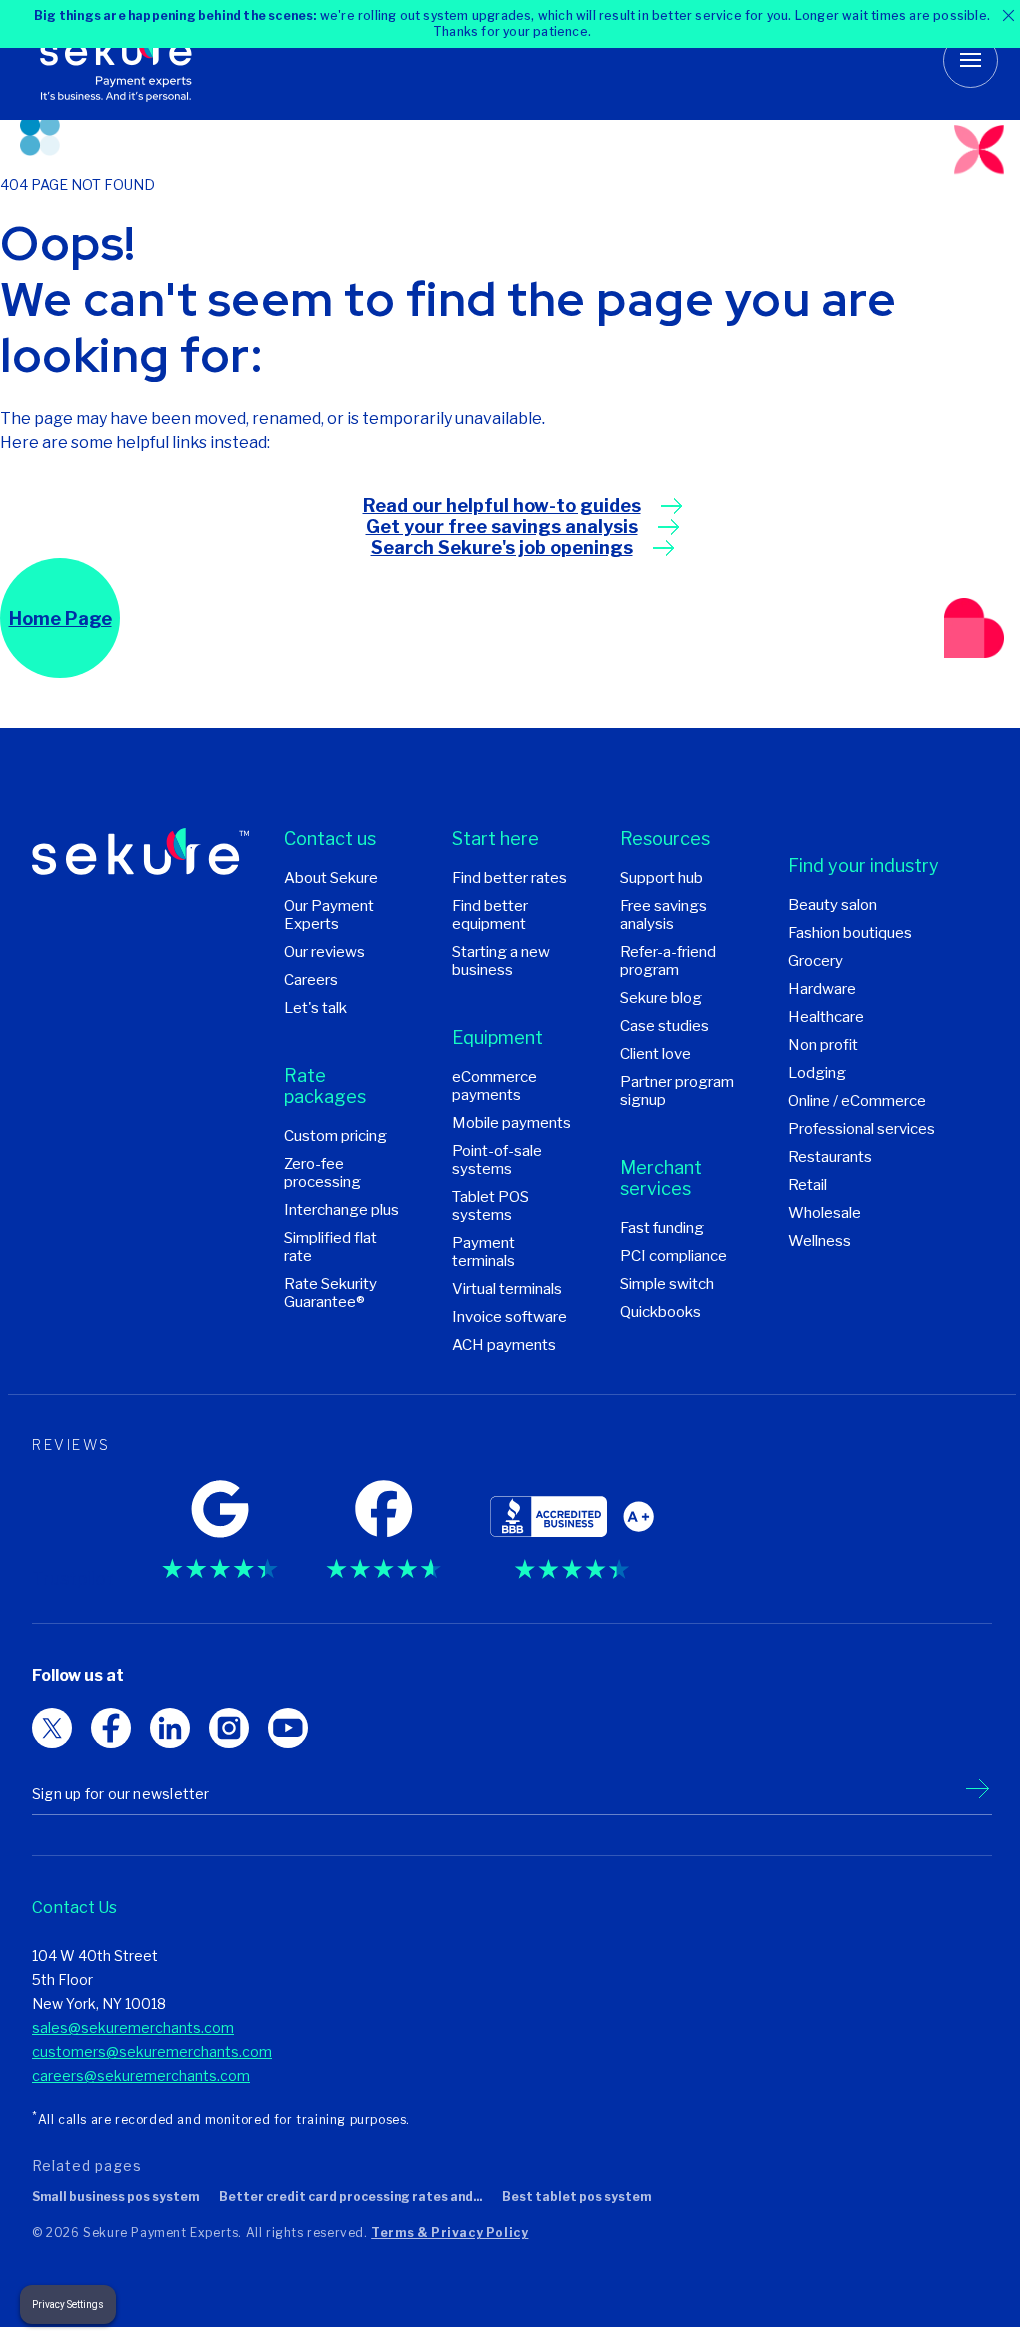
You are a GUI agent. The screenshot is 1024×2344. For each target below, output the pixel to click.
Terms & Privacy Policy (449, 2232)
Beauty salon (832, 905)
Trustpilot (73, 1578)
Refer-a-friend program (668, 961)
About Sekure (331, 878)
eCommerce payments (494, 1086)
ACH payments (504, 1345)
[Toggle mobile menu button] (955, 60)
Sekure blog (661, 998)
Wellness (819, 1241)
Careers (311, 980)
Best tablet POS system (576, 2196)
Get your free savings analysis (502, 526)
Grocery (815, 961)
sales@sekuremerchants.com (133, 2027)
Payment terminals (483, 1252)
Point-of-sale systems (497, 1160)
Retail (807, 1185)
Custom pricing (335, 1136)
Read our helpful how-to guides (502, 505)
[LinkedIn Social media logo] (229, 1728)
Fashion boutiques (850, 933)
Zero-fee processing (322, 1173)
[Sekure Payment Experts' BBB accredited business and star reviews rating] (572, 1523)
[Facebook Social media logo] (170, 1728)
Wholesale (824, 1213)
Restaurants (830, 1157)
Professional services (861, 1129)
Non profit (823, 1045)
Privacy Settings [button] (68, 2304)
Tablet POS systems (490, 1206)
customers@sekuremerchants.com (152, 2051)
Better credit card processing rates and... (350, 2196)
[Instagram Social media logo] (288, 1728)
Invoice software (509, 1317)
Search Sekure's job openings (502, 547)
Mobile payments (511, 1123)
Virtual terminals (507, 1289)
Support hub (661, 878)
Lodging (817, 1073)
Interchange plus (341, 1210)
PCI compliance (673, 1256)
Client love (655, 1054)
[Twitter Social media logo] (111, 1728)
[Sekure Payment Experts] (127, 60)
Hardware (822, 989)
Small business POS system (115, 2196)
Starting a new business (501, 961)
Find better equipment (490, 915)
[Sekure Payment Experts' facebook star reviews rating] (383, 1523)
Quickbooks (660, 1312)
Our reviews (324, 952)
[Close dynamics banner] (993, 15)
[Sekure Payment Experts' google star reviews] (220, 1523)
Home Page (60, 618)
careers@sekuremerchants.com (141, 2075)
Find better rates (509, 878)
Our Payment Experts (329, 915)
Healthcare (826, 1017)
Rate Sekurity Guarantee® (330, 1293)
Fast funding (662, 1228)
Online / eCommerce (857, 1101)
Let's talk (315, 1008)
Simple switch (667, 1284)
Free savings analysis (663, 915)
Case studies (664, 1026)
